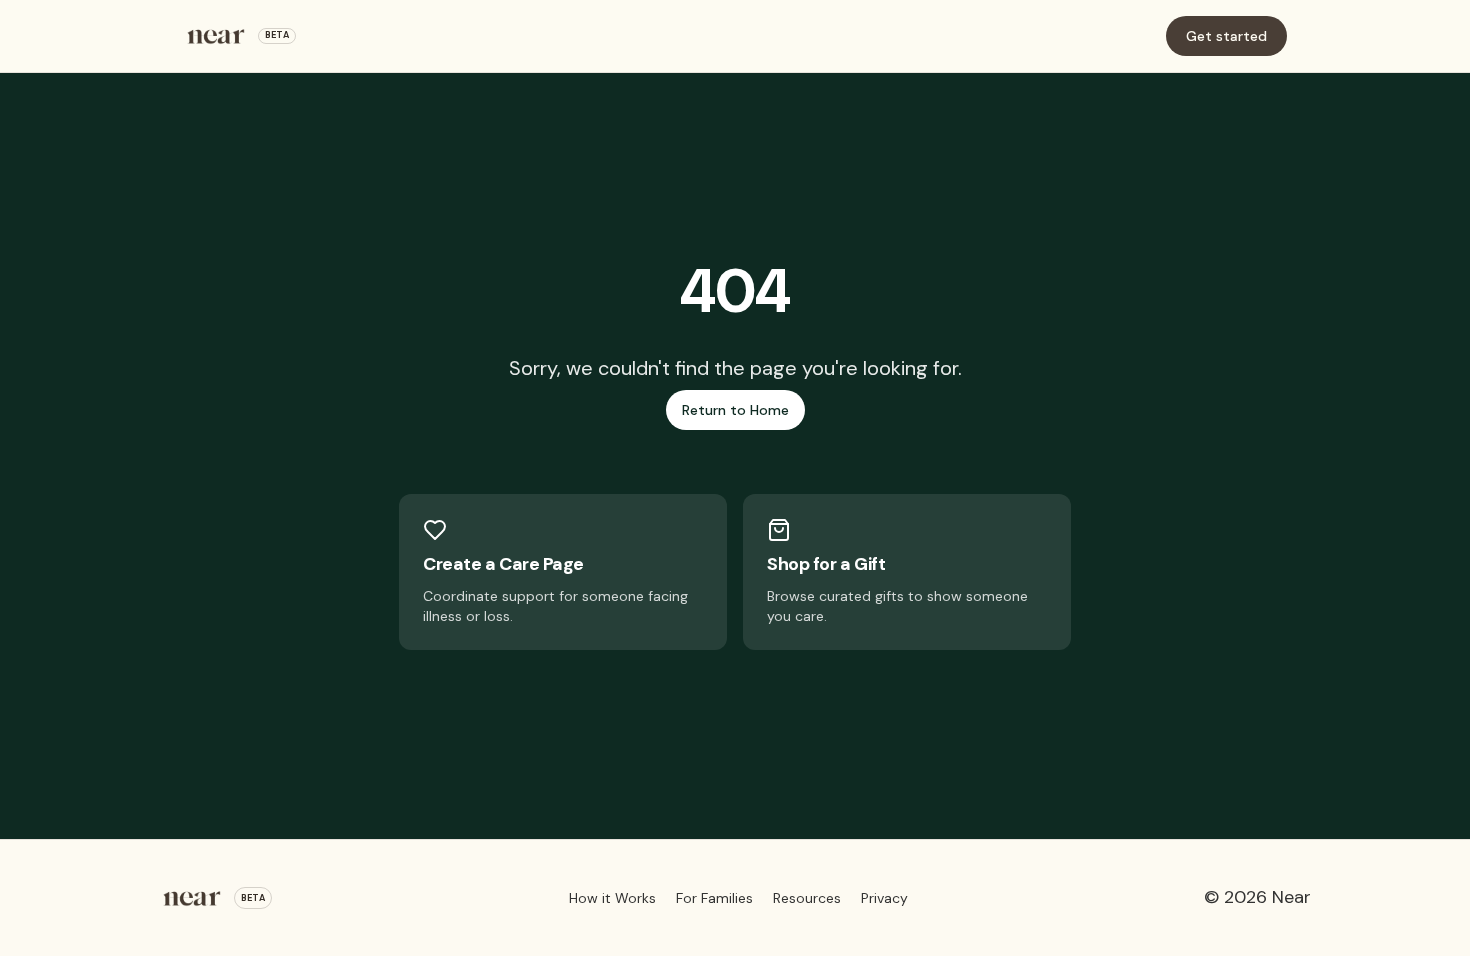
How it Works (612, 898)
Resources (807, 898)
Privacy (884, 898)
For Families (714, 898)
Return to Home (735, 410)
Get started (1226, 36)
